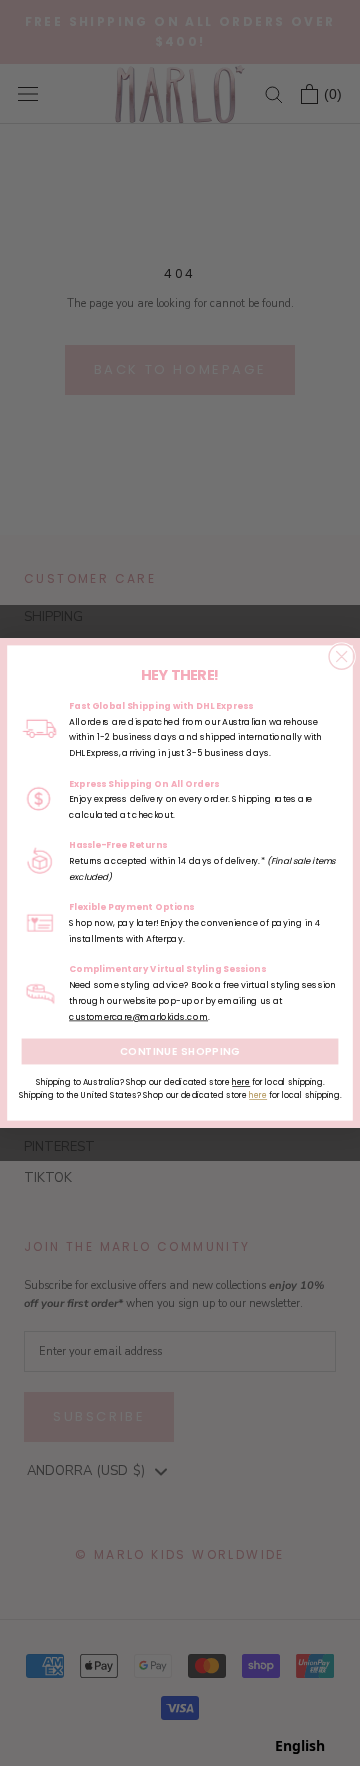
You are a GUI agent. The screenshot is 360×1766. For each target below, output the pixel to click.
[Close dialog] (341, 656)
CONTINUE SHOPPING (180, 1051)
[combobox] (300, 1746)
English (300, 1745)
